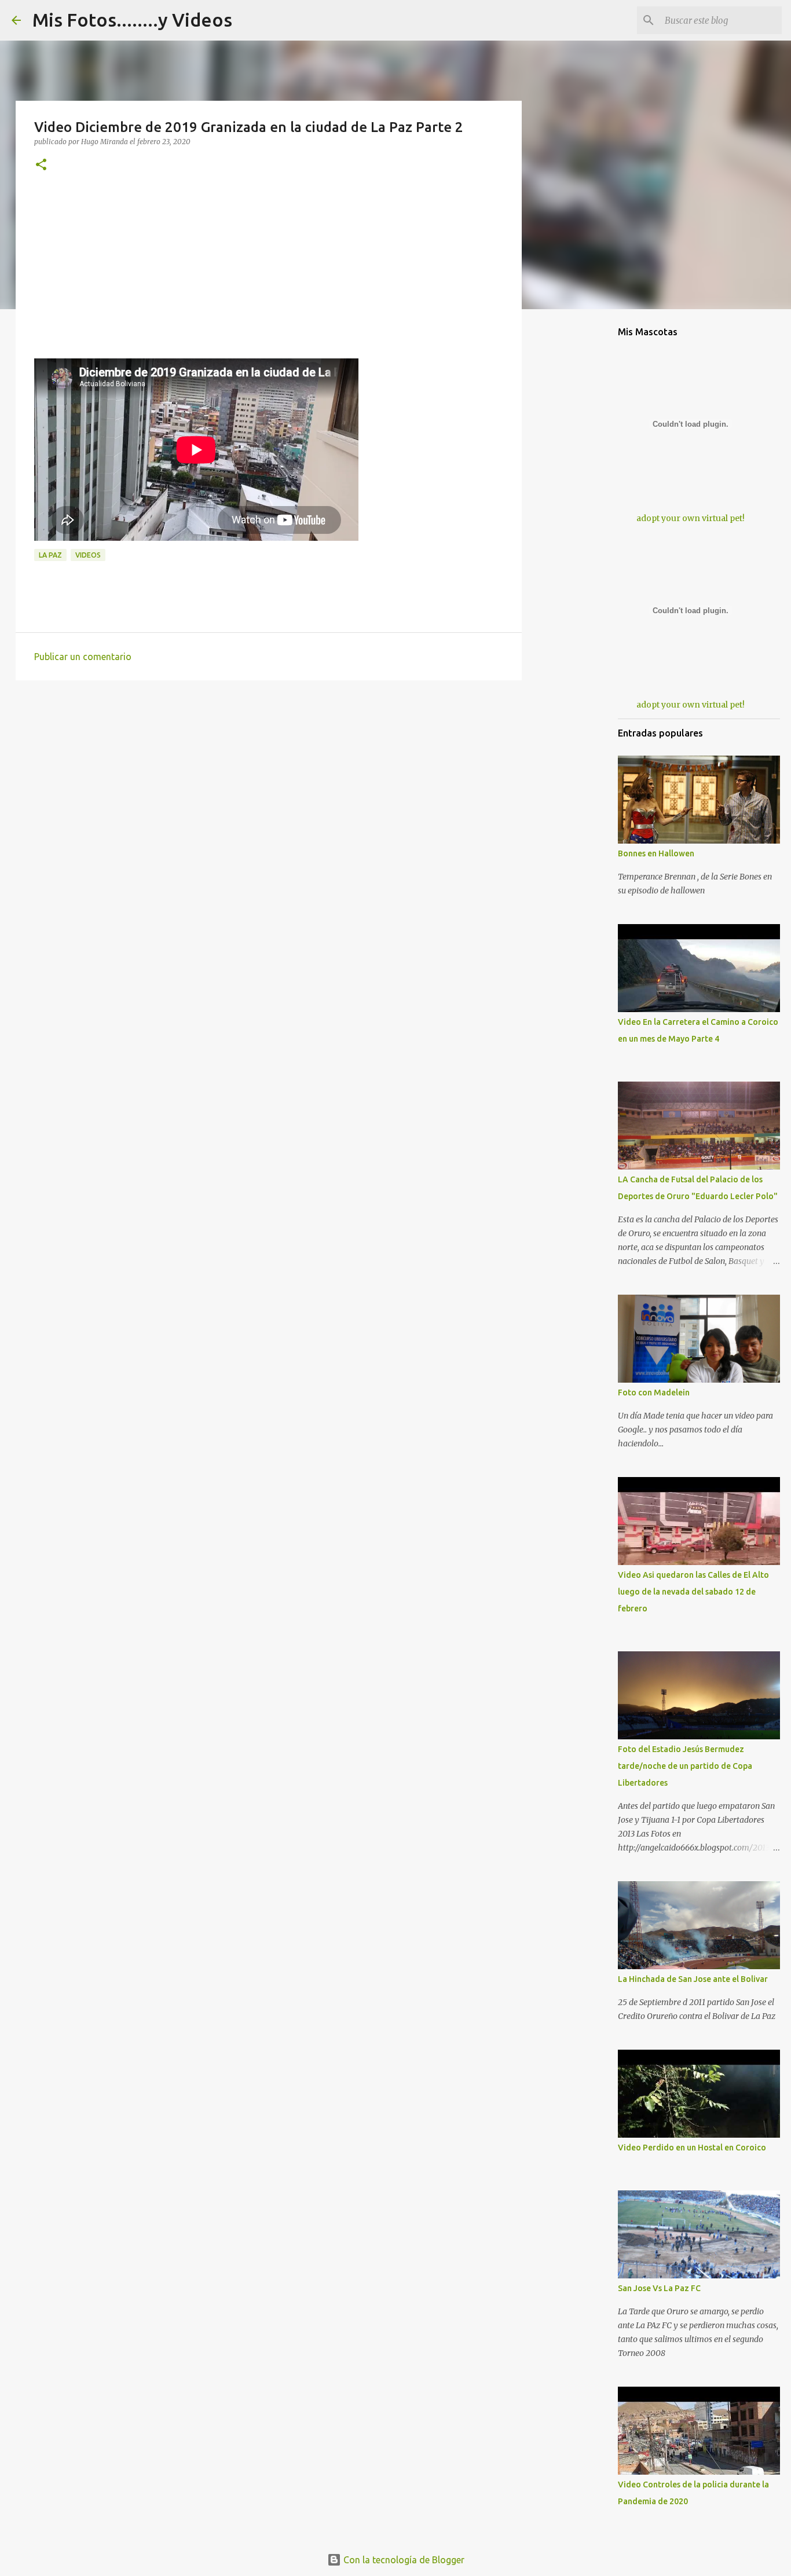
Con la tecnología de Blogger (403, 2560)
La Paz (50, 555)
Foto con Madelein (654, 1393)
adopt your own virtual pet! (691, 518)
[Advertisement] (269, 277)
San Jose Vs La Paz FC (659, 2288)
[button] (41, 165)
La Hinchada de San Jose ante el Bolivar (693, 1979)
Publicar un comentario (83, 657)
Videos (88, 555)
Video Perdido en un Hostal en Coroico (692, 2148)
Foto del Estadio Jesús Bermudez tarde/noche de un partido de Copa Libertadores (685, 1766)
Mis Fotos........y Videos (132, 20)
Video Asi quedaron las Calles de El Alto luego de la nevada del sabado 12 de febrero (693, 1592)
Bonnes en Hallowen (656, 853)
